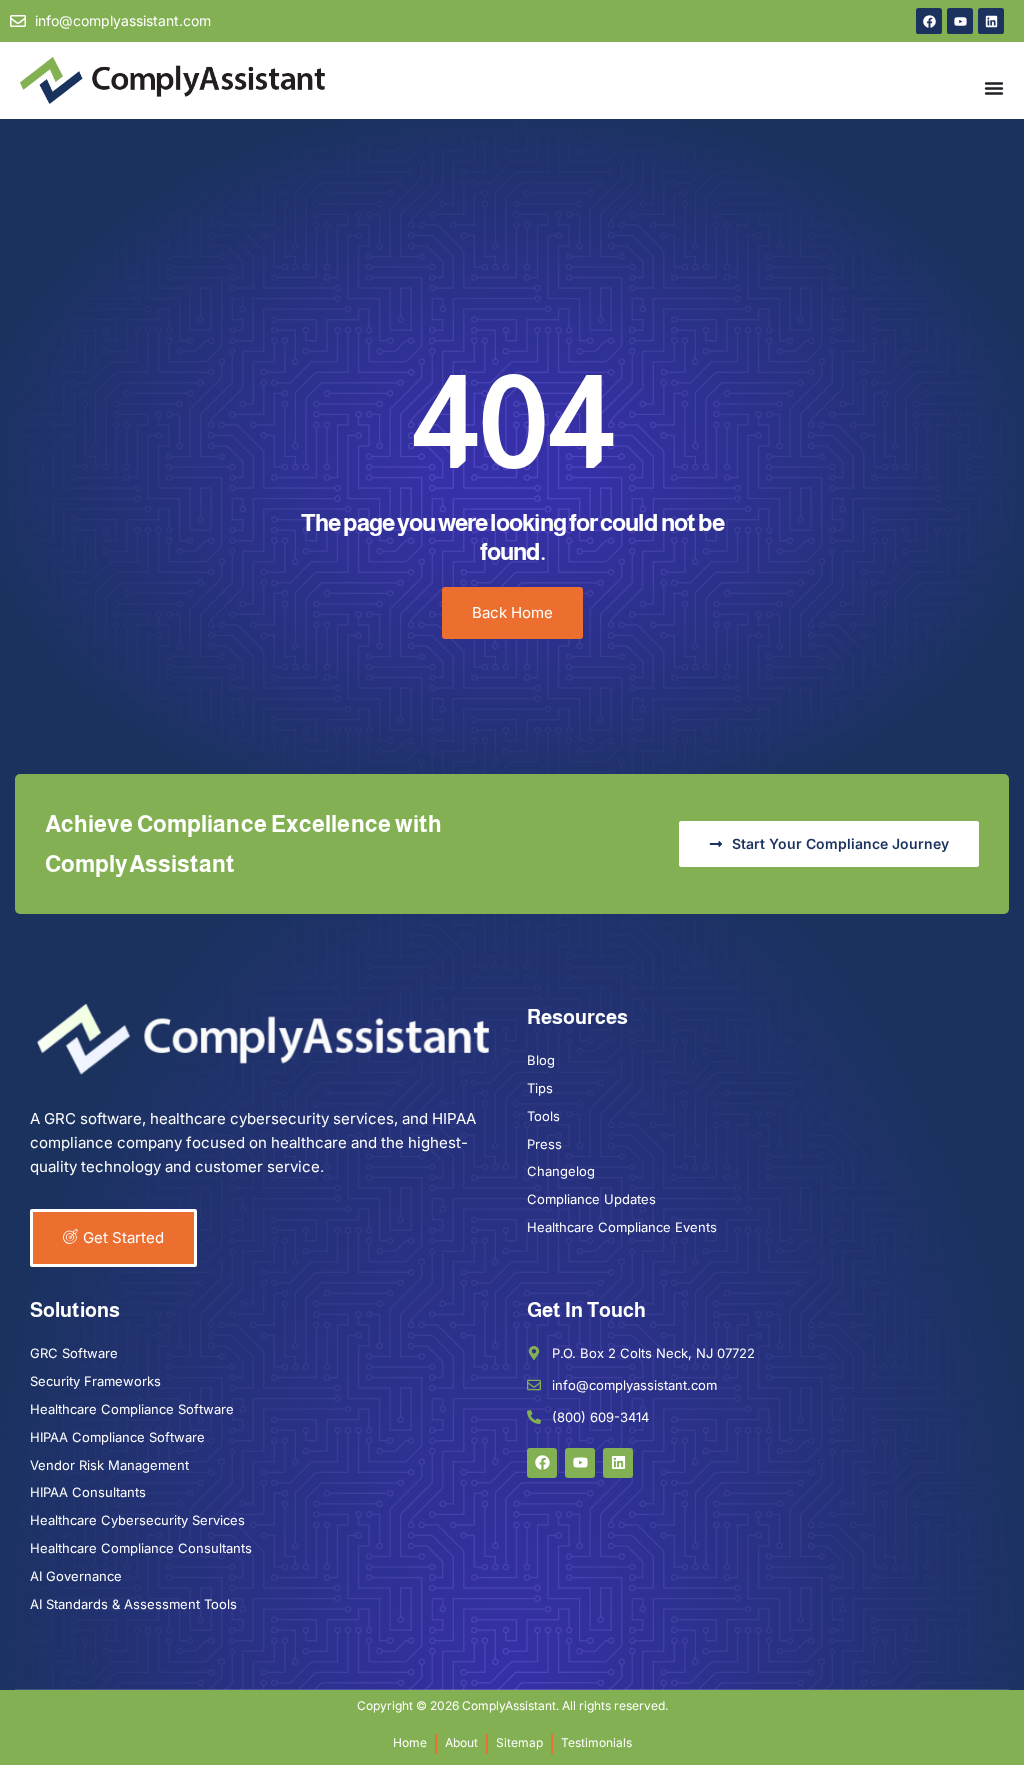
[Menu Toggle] (994, 88)
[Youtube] (960, 21)
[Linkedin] (991, 21)
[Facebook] (929, 21)
